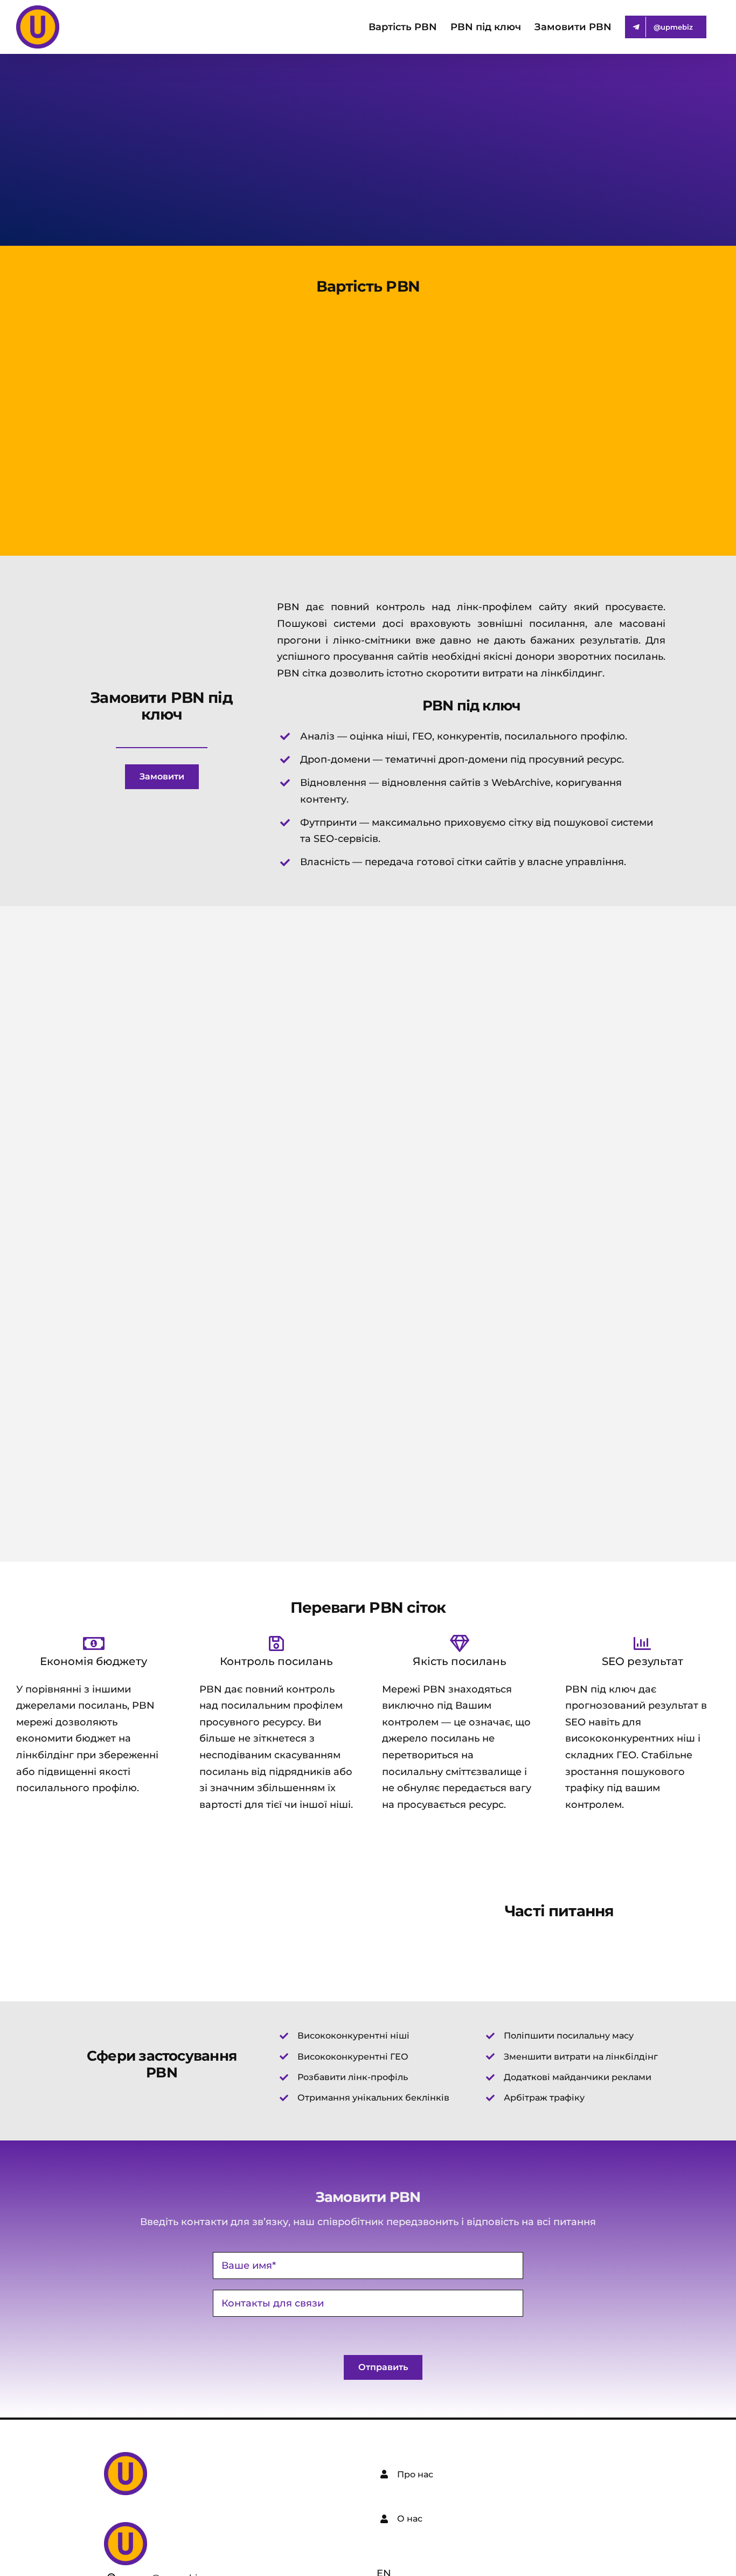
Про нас (415, 2474)
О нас (410, 2519)
